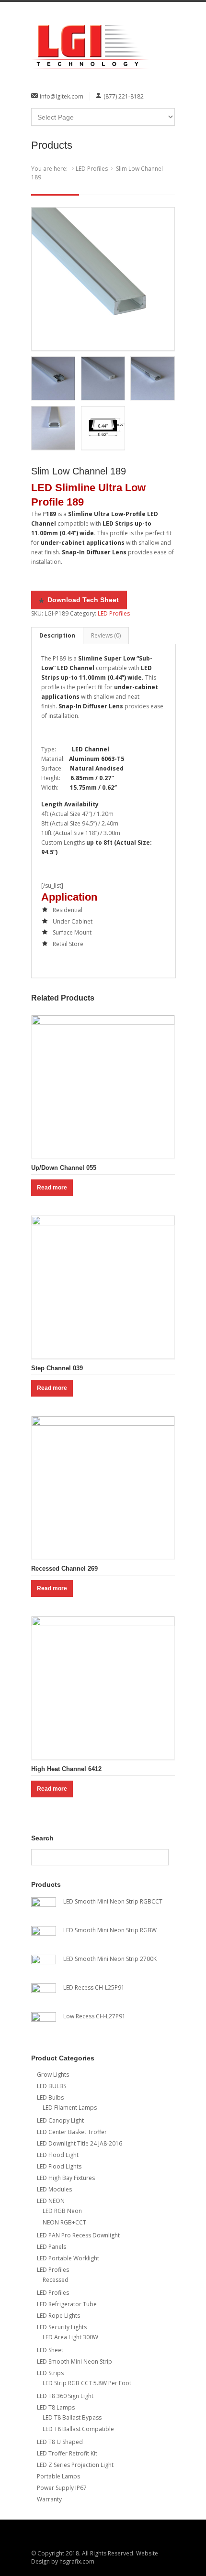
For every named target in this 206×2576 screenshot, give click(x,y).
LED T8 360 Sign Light (65, 2396)
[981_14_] (53, 428)
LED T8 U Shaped (60, 2442)
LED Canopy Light (60, 2120)
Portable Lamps (58, 2476)
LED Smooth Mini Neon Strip (74, 2361)
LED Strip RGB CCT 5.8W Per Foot (87, 2383)
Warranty (49, 2499)
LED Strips (50, 2373)
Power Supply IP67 (62, 2488)
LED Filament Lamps (70, 2108)
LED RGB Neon (62, 2211)
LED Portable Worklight (68, 2258)
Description (57, 635)
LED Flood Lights (59, 2166)
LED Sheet (50, 2350)
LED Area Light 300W (70, 2337)
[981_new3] (103, 279)
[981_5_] (103, 378)
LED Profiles (92, 169)
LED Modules (54, 2189)
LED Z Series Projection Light (75, 2465)
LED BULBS (51, 2086)
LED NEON (51, 2201)
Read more (52, 1188)
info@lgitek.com (62, 96)
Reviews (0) (106, 635)
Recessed (56, 2280)
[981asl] (103, 428)
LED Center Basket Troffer (72, 2132)
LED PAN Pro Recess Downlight (78, 2235)
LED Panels (51, 2247)
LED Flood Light (58, 2155)
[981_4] (53, 378)
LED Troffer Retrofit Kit (67, 2453)
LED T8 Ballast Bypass (72, 2417)
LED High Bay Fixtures (66, 2178)
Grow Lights (53, 2075)
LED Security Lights (62, 2327)
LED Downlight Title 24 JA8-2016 (80, 2143)
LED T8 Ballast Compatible (78, 2429)
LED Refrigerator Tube (67, 2304)
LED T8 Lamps (56, 2407)
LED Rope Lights (58, 2316)
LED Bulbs (50, 2097)
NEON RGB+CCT (64, 2222)
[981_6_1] (152, 378)
